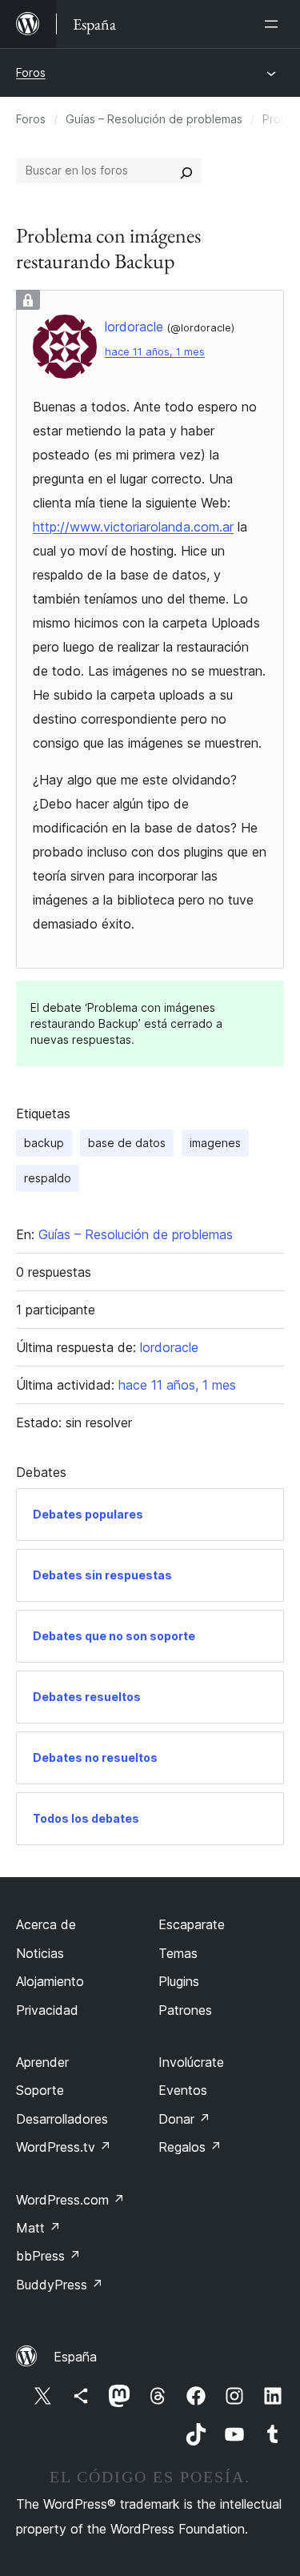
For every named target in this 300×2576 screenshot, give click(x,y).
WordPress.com (70, 2200)
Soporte (40, 2090)
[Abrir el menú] (274, 24)
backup (44, 1143)
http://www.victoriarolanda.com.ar (133, 527)
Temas (178, 1953)
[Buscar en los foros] (186, 171)
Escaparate (192, 1924)
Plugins (179, 1981)
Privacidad (47, 2010)
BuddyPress (60, 2285)
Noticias (40, 1953)
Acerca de (46, 1924)
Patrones (185, 2010)
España (75, 2357)
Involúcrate (191, 2062)
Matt (38, 2228)
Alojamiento (50, 1981)
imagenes (215, 1143)
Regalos (190, 2147)
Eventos (183, 2090)
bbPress (48, 2256)
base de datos (127, 1143)
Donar (184, 2119)
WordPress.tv (64, 2147)
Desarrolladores (62, 2119)
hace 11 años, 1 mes (155, 352)
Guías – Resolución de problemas (154, 119)
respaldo (48, 1178)
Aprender (42, 2062)
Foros (31, 72)
